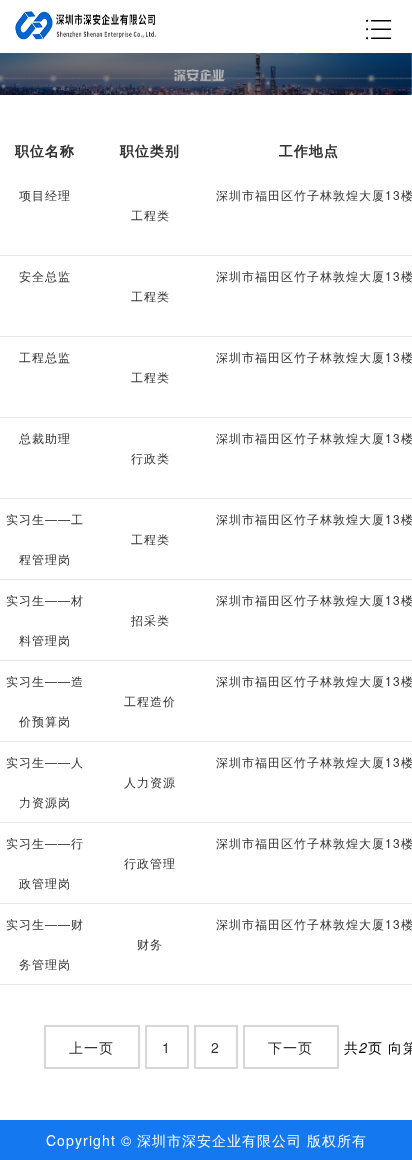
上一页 (91, 1047)
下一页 (290, 1047)
